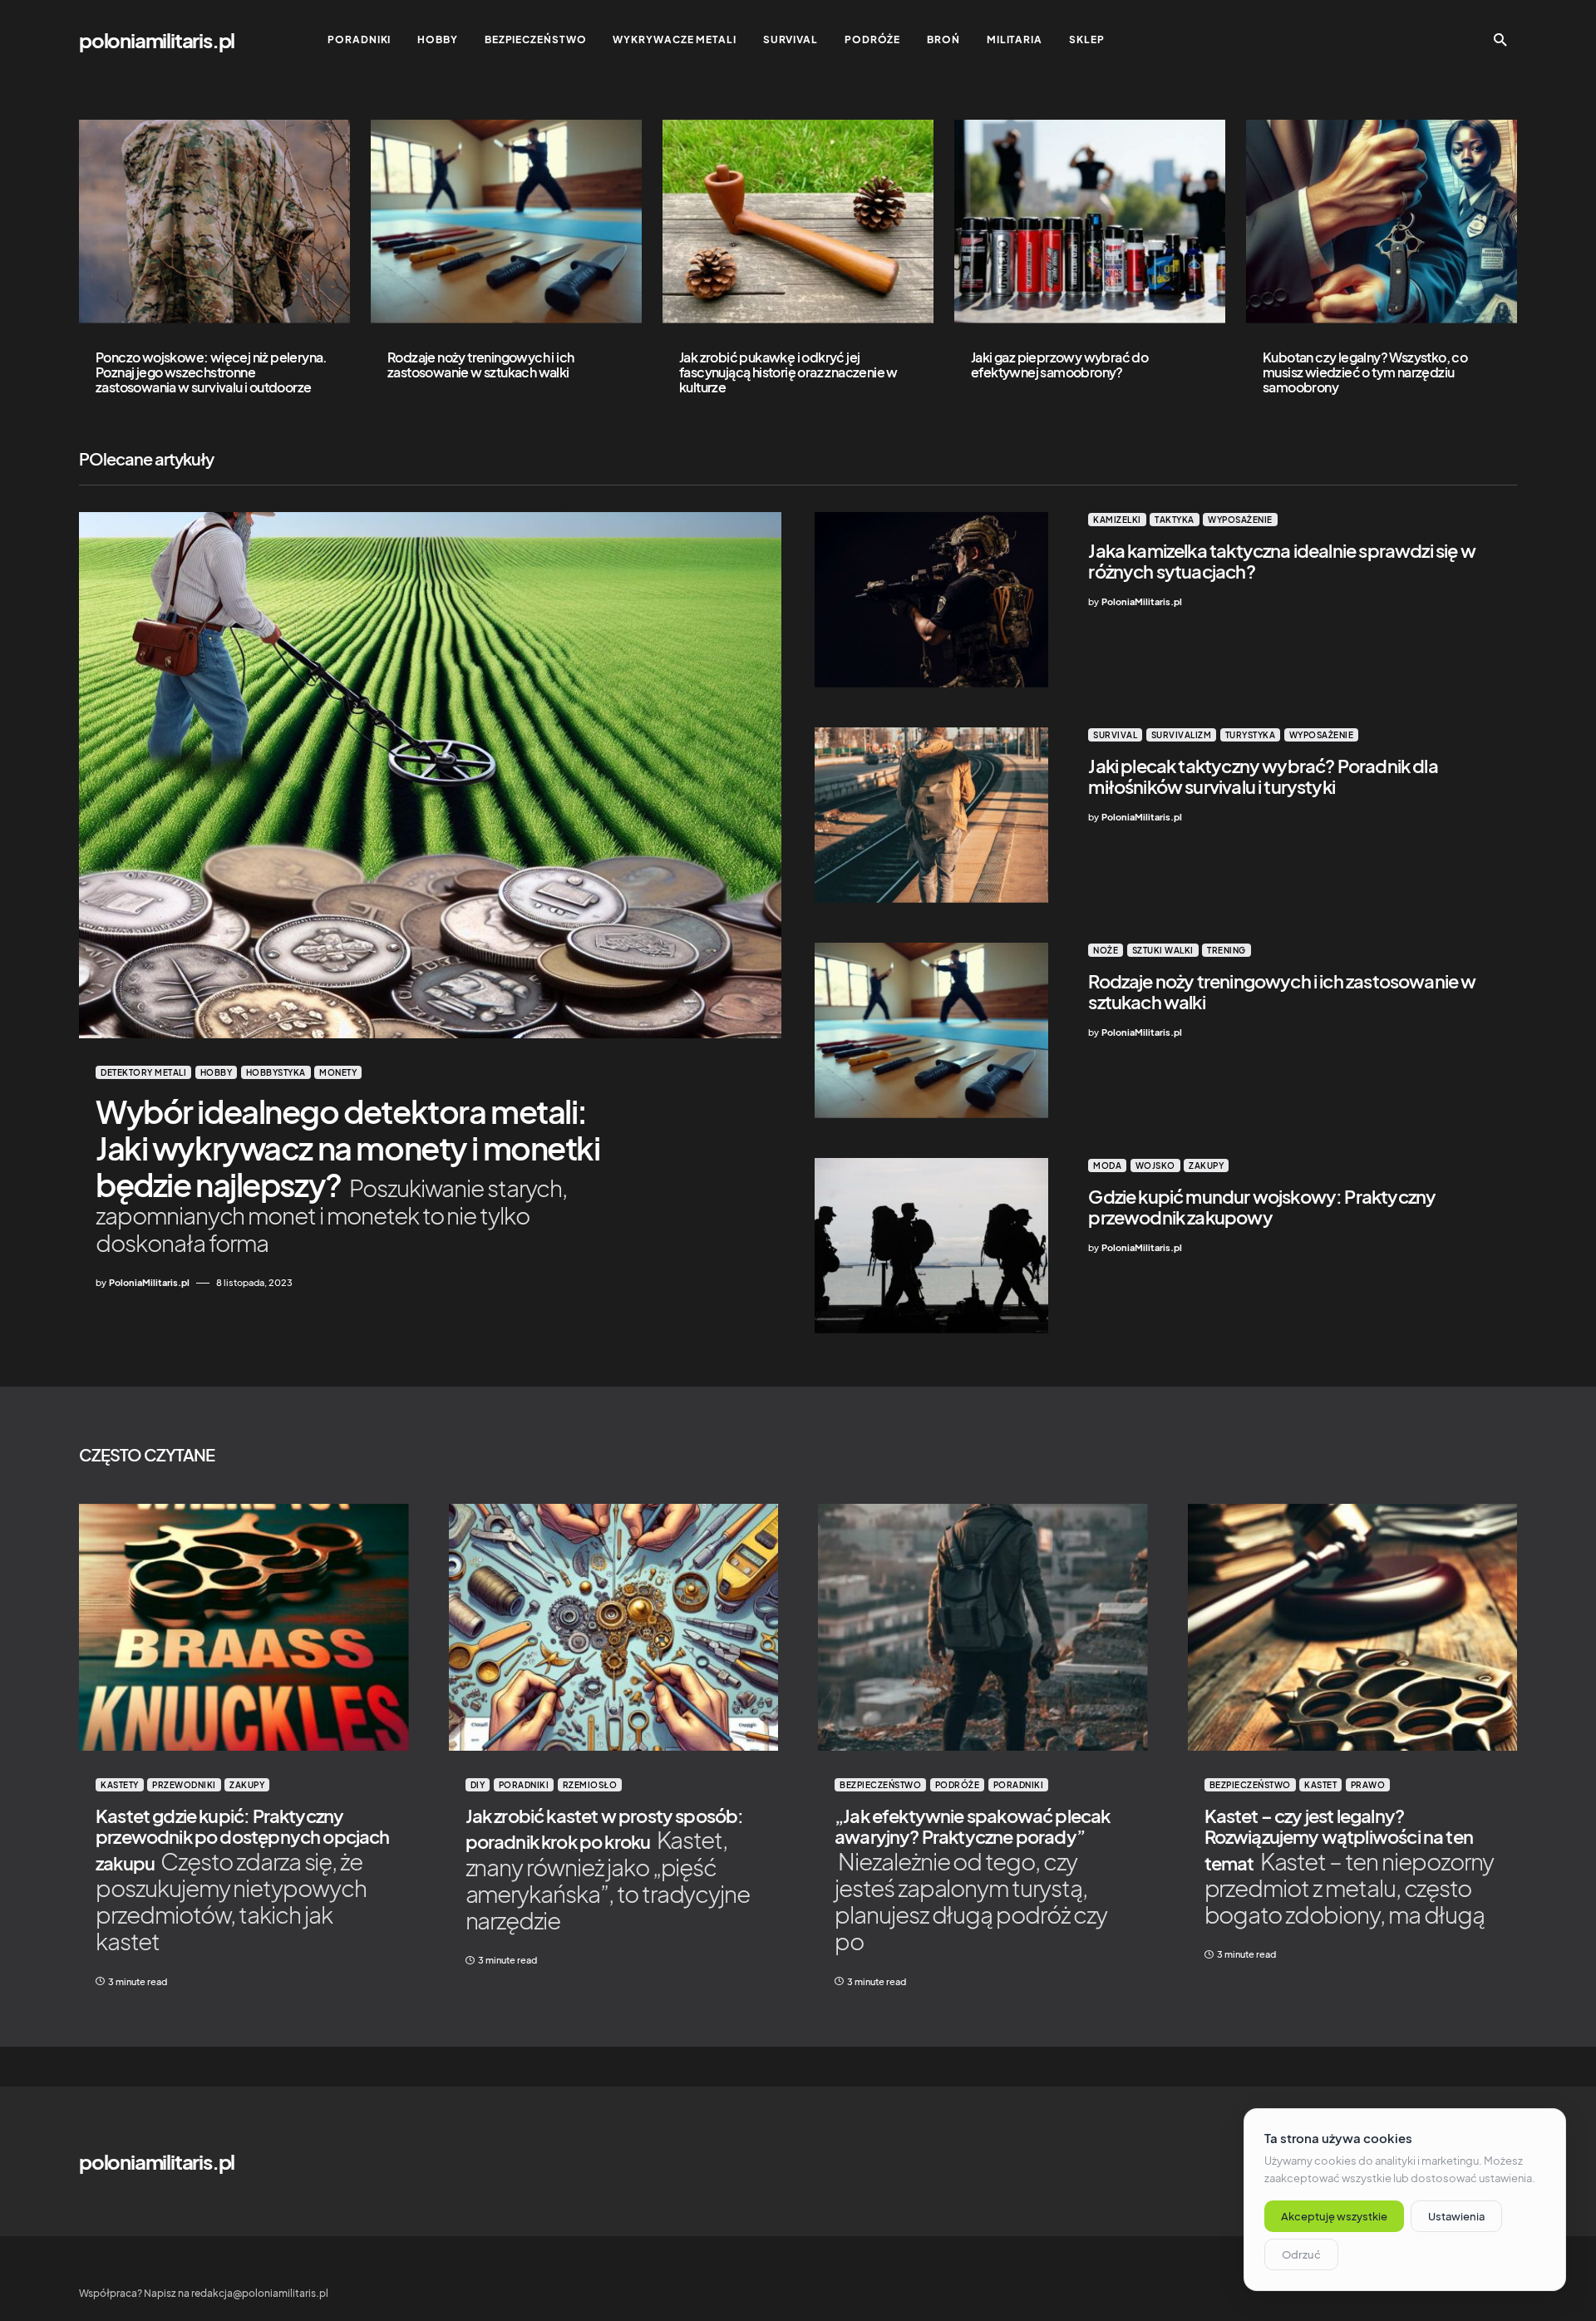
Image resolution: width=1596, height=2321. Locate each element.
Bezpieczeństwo (880, 1785)
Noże (1106, 950)
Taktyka (1175, 520)
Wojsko (1155, 1165)
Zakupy (1206, 1165)
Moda (1107, 1165)
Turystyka (1251, 735)
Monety (338, 1072)
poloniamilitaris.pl (157, 40)
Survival (1115, 735)
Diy (478, 1785)
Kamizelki (1117, 520)
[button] (1500, 40)
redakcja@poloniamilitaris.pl (260, 2293)
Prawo (1368, 1785)
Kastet (1320, 1785)
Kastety (120, 1785)
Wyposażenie (1240, 520)
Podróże (958, 1785)
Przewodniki (184, 1785)
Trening (1227, 950)
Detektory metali (143, 1072)
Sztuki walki (1163, 950)
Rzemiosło (590, 1785)
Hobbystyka (276, 1072)
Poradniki (524, 1785)
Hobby (217, 1072)
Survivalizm (1182, 735)
